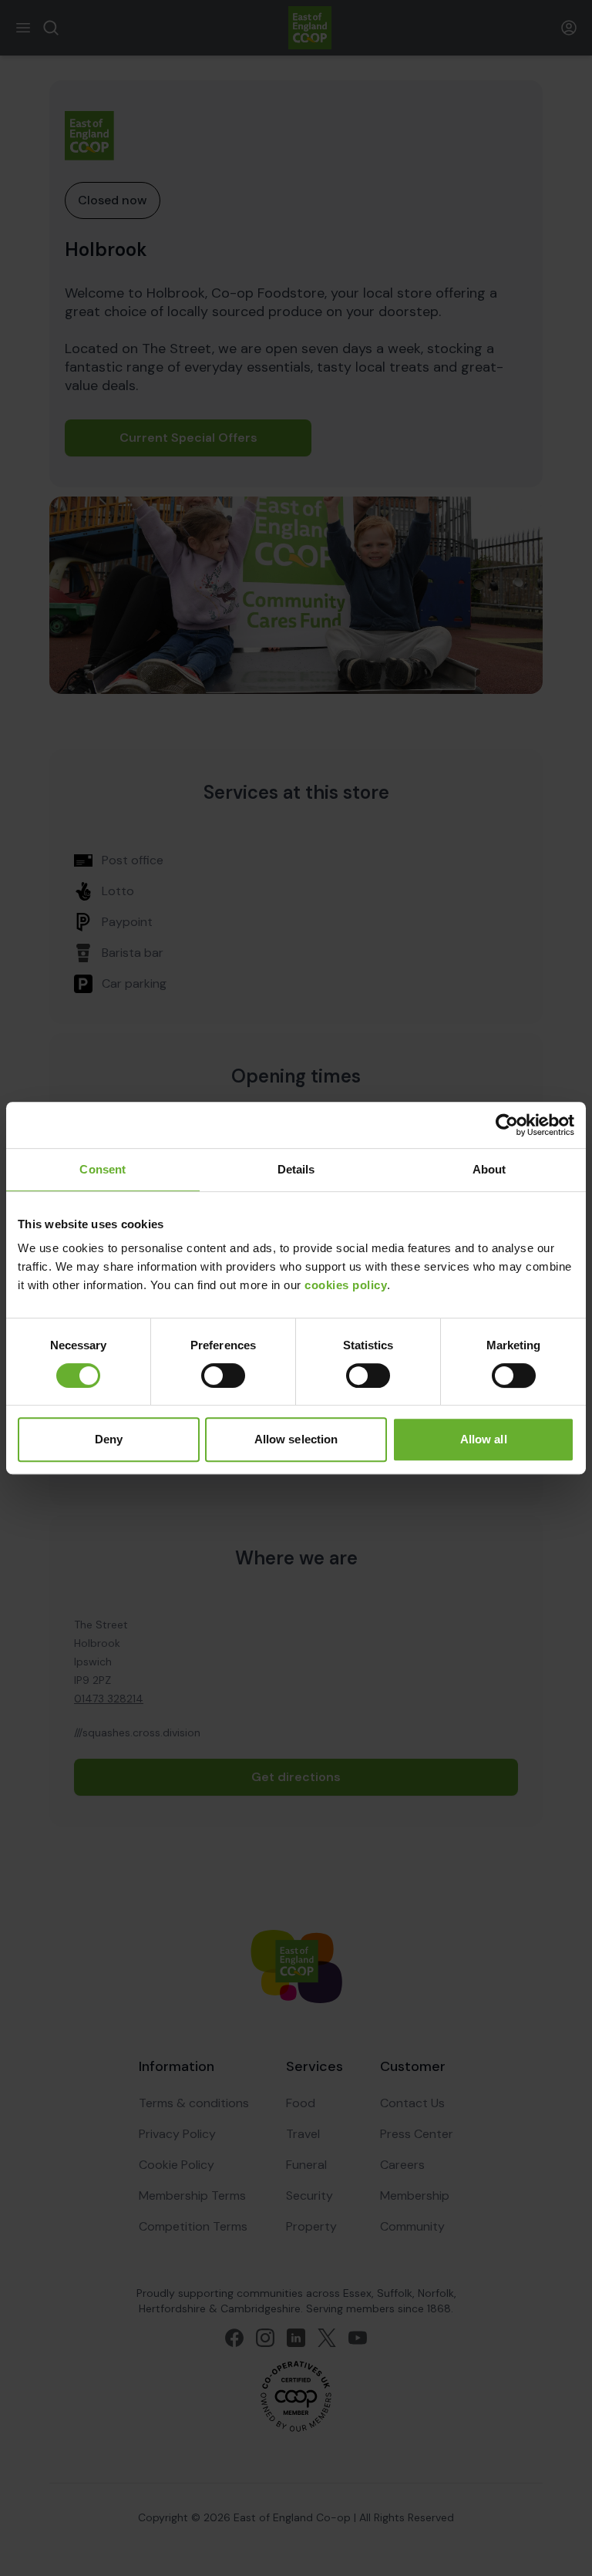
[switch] (223, 1376)
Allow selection (296, 1439)
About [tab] (489, 1169)
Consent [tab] (103, 1169)
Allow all (484, 1439)
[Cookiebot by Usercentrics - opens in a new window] (507, 1125)
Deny (109, 1439)
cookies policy (346, 1285)
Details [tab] (296, 1169)
